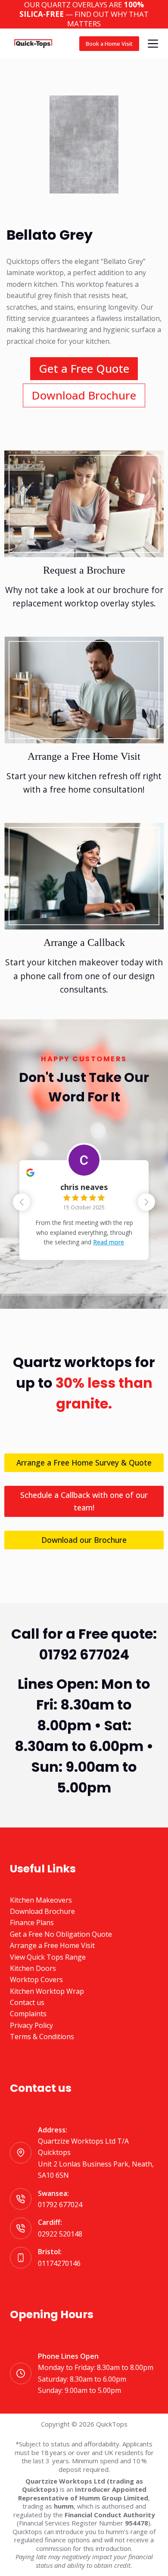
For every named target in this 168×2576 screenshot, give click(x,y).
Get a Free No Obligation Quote (61, 1934)
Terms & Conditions (42, 2037)
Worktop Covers (36, 1980)
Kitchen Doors (33, 1968)
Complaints (28, 2014)
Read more (109, 1242)
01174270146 (59, 2263)
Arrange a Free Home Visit (52, 1945)
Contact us (27, 2002)
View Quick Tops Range (48, 1957)
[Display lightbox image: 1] (84, 144)
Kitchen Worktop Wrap (47, 1991)
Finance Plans (32, 1922)
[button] (146, 1202)
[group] (84, 1204)
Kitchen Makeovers (41, 1900)
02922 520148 (60, 2234)
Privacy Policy (31, 2025)
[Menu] (153, 44)
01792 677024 (60, 2205)
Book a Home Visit (109, 44)
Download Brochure (42, 1911)
